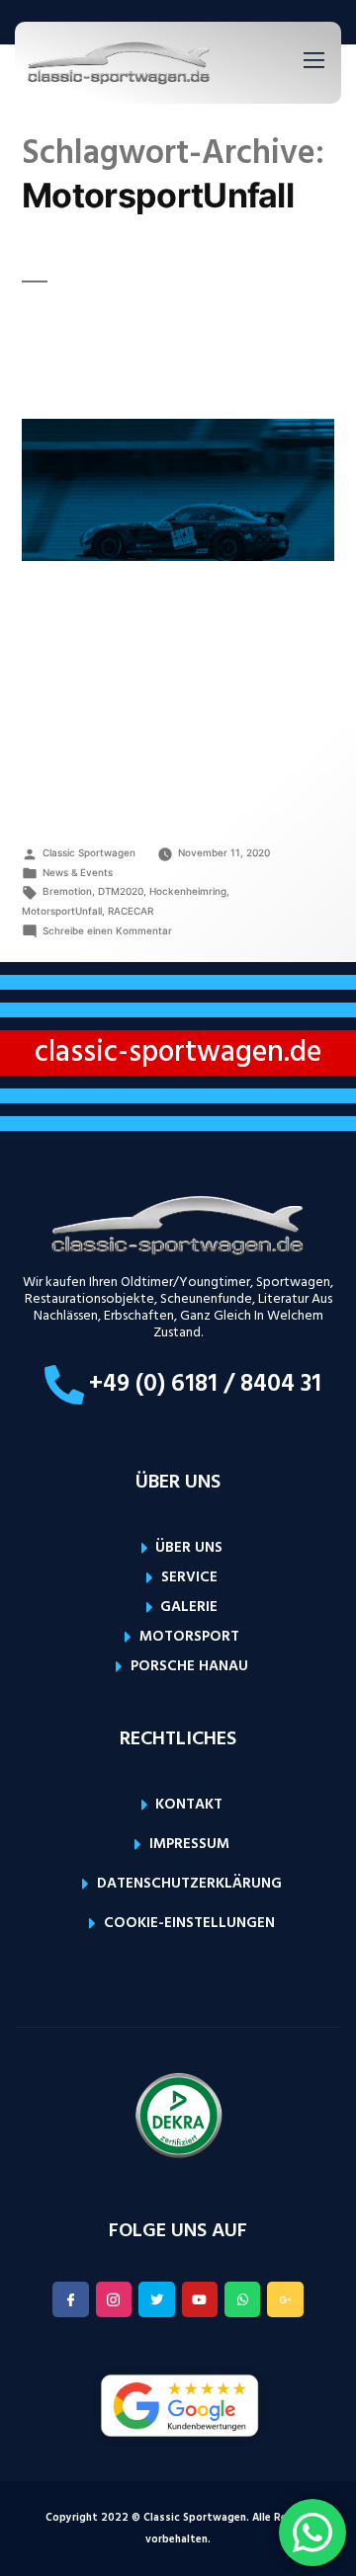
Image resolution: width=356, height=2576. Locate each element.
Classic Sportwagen (89, 852)
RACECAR (131, 911)
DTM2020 (121, 891)
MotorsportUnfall (62, 911)
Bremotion (67, 891)
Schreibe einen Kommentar (107, 930)
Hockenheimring (188, 891)
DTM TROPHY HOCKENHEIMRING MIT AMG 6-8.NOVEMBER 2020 (152, 350)
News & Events (78, 872)
